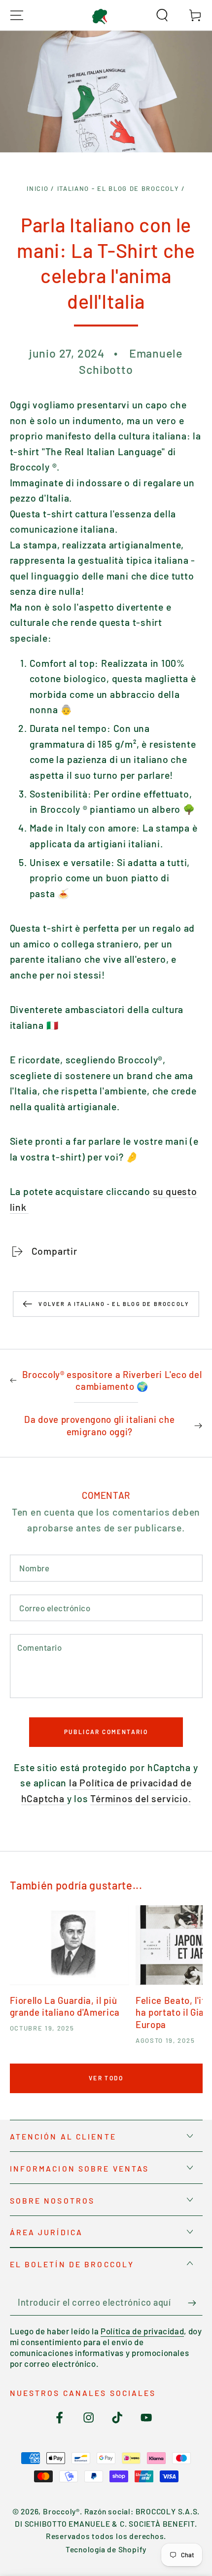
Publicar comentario (106, 1732)
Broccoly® (61, 2511)
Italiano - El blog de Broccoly (118, 188)
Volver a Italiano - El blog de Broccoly (114, 1304)
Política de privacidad (142, 2331)
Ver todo (106, 2078)
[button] (162, 15)
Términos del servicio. (141, 1798)
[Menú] (17, 15)
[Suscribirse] (195, 2303)
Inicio (37, 188)
